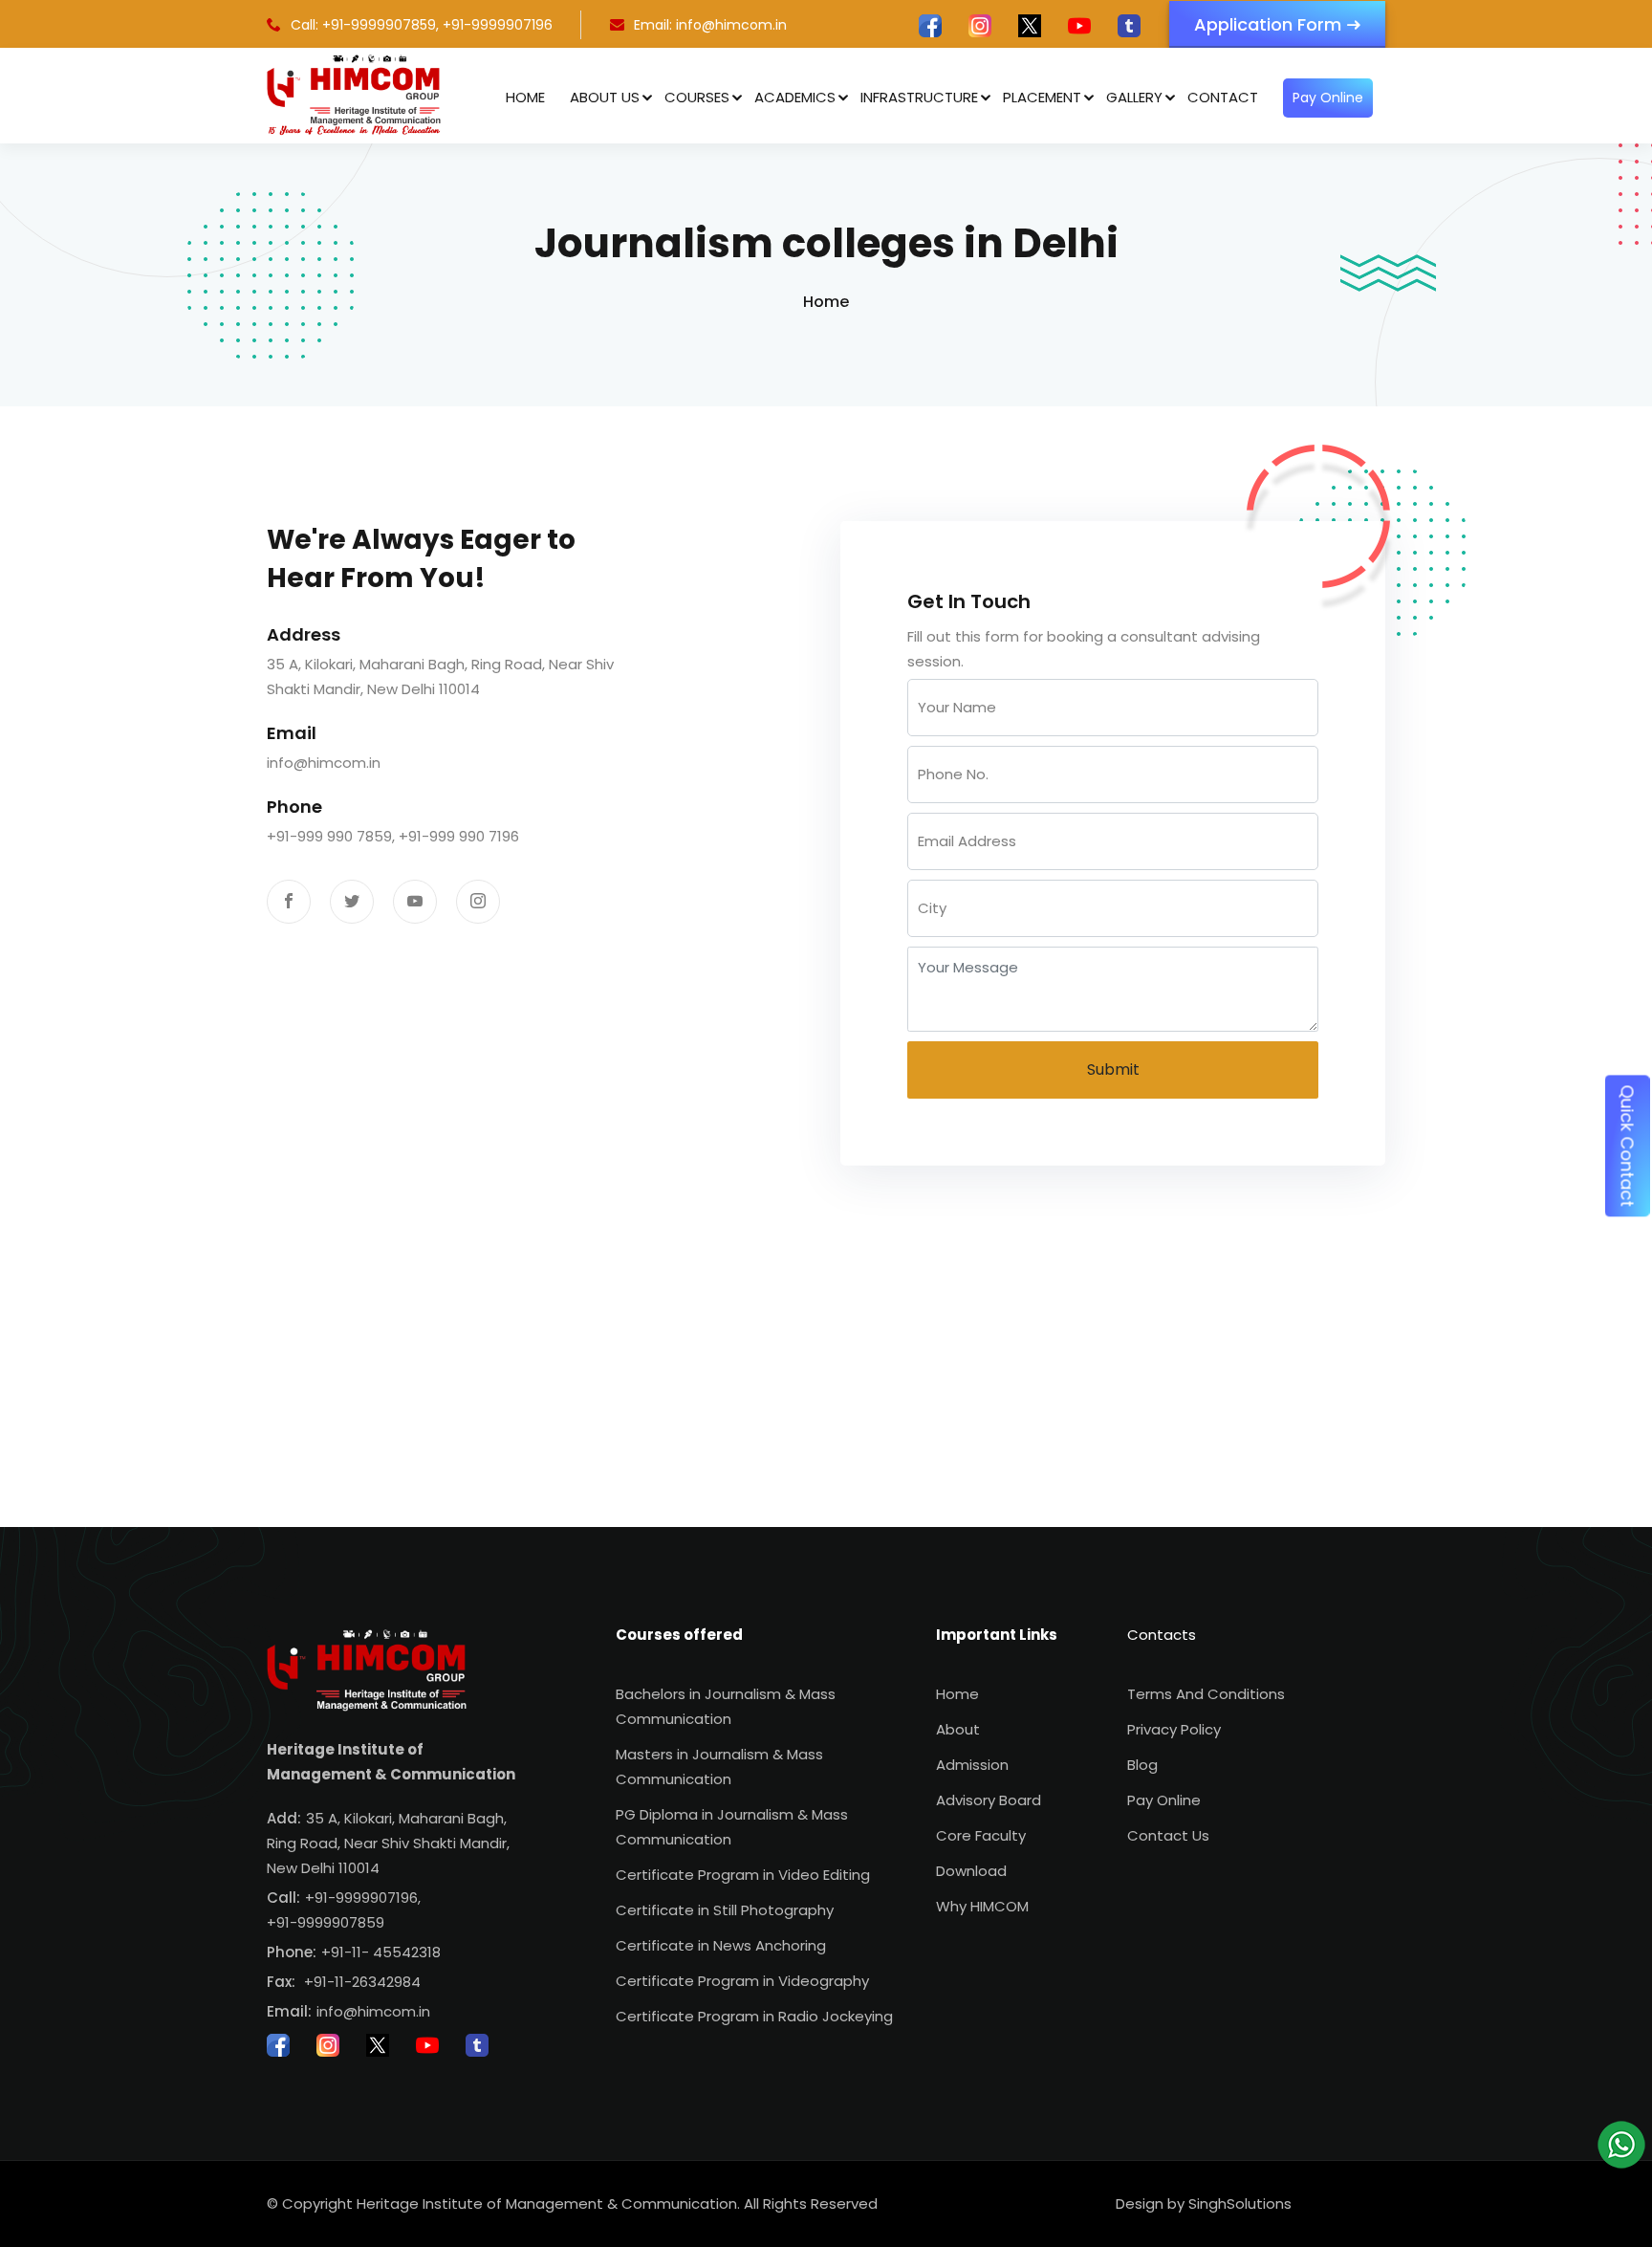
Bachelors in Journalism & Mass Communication (726, 1706)
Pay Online (1328, 98)
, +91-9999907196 (494, 25)
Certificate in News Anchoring (721, 1945)
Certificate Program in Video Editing (743, 1875)
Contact (1223, 97)
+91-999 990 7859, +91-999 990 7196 (393, 836)
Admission (972, 1765)
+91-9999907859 (326, 1922)
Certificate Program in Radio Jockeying (754, 2016)
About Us (605, 97)
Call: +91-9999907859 (363, 25)
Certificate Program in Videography (742, 1981)
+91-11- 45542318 (381, 1952)
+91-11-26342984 (362, 1982)
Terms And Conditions (1206, 1694)
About (958, 1729)
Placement (1042, 97)
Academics (795, 97)
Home (525, 97)
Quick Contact (1628, 1146)
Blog (1142, 1765)
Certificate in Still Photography (725, 1910)
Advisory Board (989, 1800)
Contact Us (1168, 1835)
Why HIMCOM (982, 1906)
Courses (697, 97)
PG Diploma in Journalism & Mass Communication (732, 1827)
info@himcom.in (324, 763)
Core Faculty (981, 1835)
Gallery (1134, 97)
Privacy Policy (1174, 1729)
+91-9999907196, (363, 1898)
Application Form (1268, 24)
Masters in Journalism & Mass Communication (719, 1767)
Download (971, 1871)
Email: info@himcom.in (710, 25)
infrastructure (919, 97)
